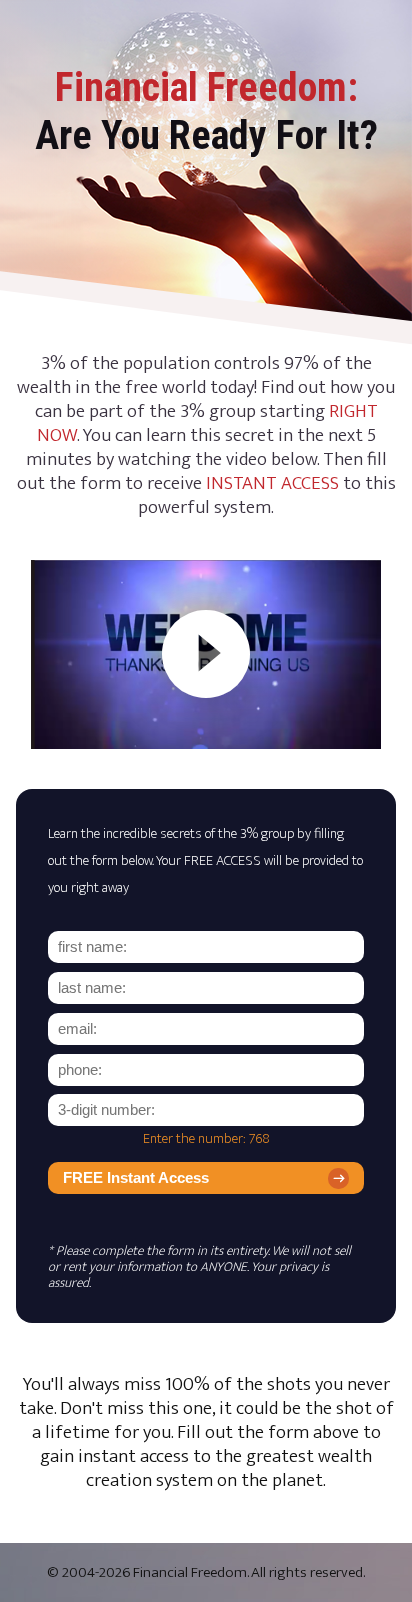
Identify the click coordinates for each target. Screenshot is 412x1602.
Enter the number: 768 (206, 1139)
